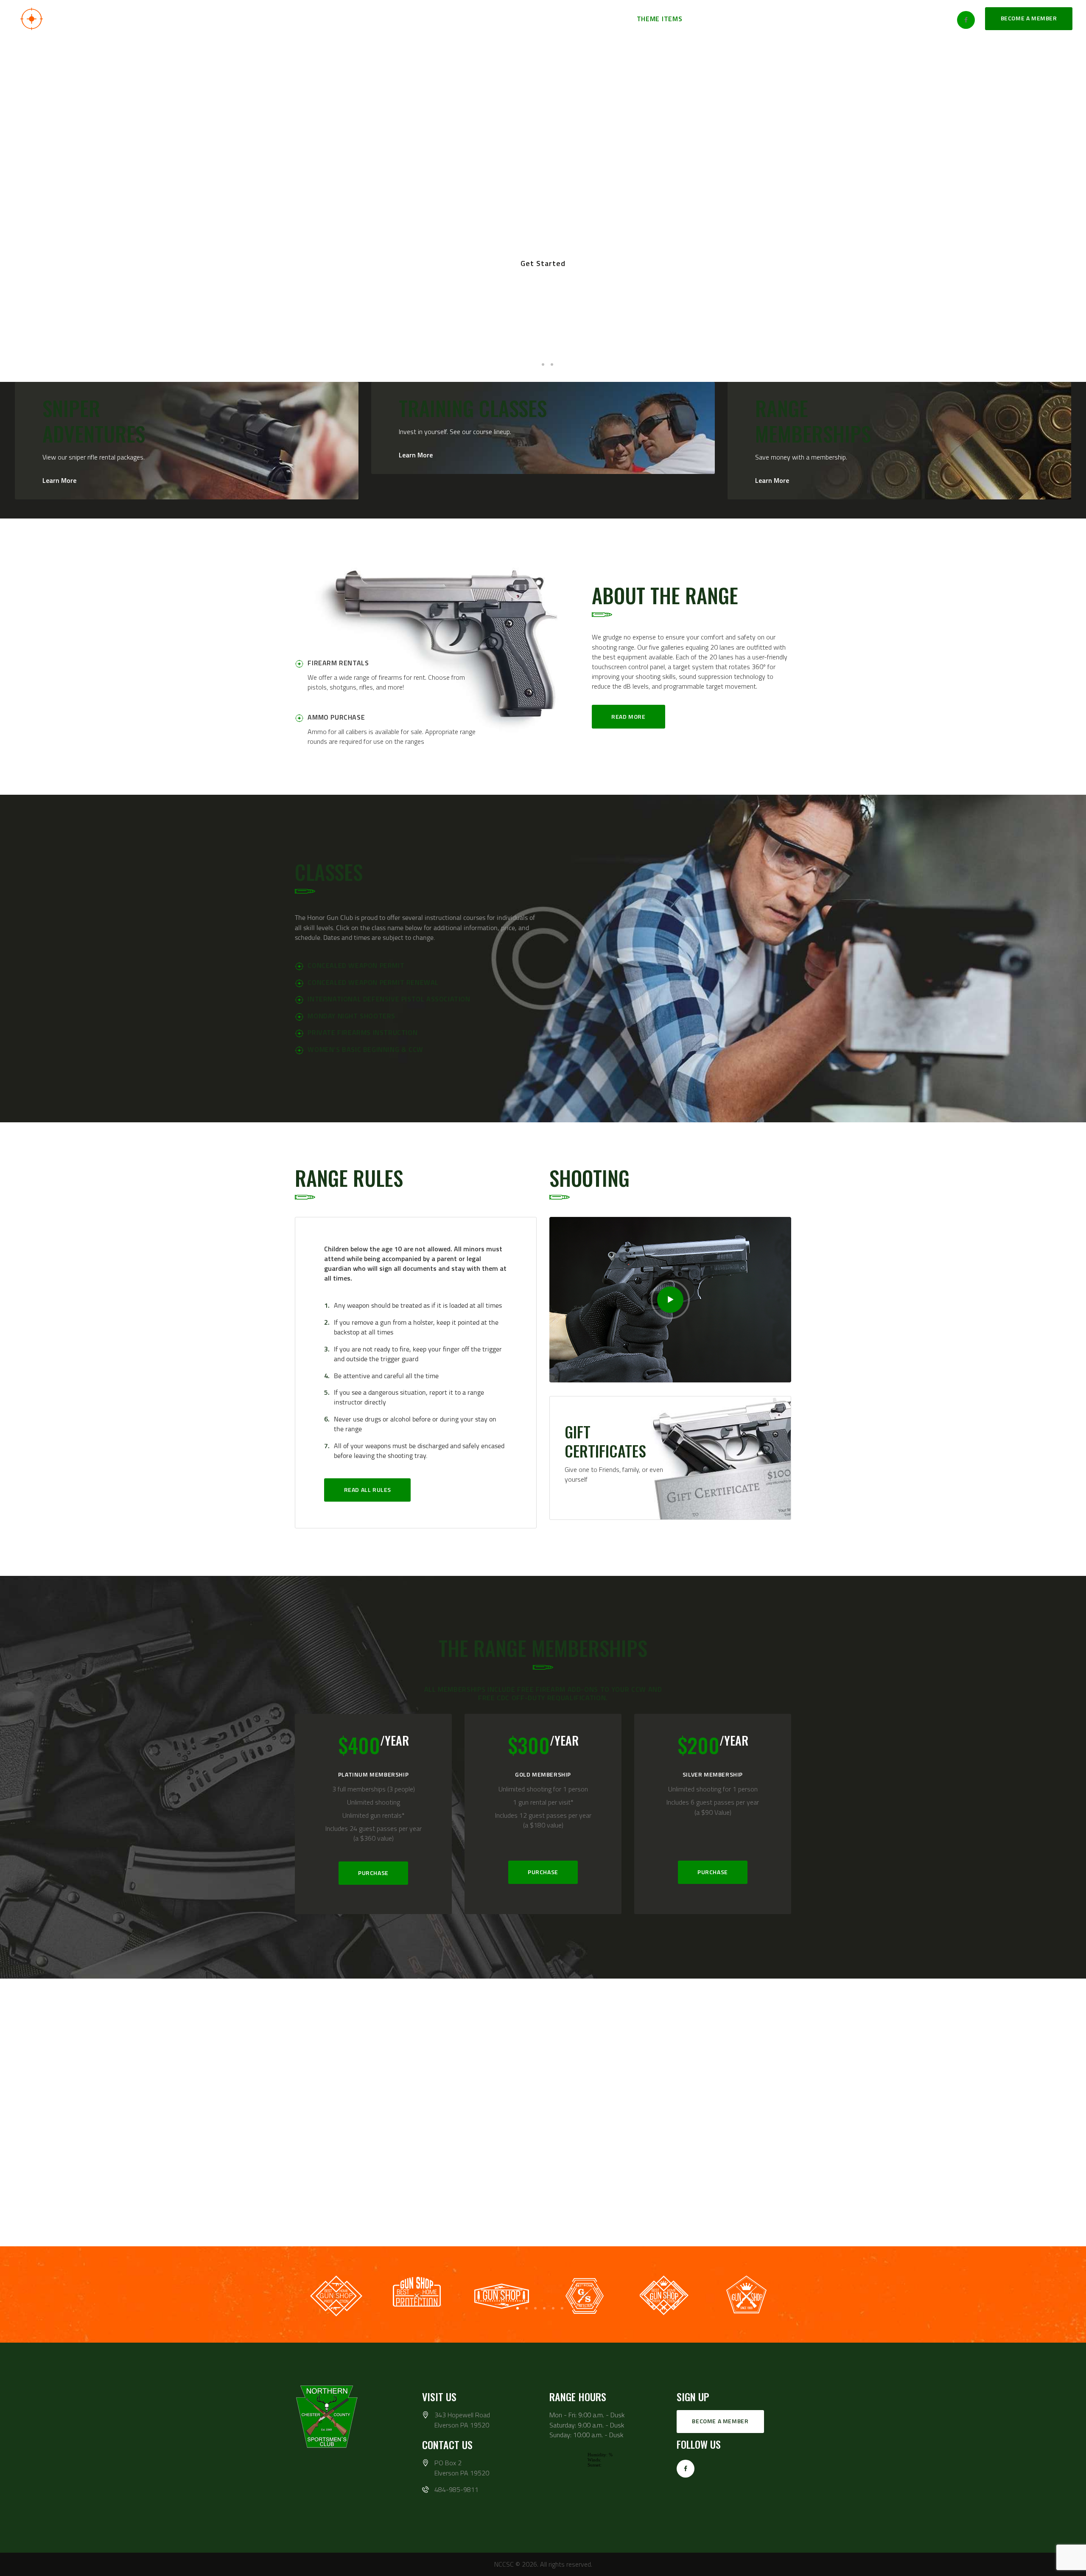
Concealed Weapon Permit (356, 965)
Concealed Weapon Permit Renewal (373, 982)
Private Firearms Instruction (362, 1032)
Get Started (543, 263)
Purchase (373, 1873)
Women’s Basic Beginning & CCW (365, 1049)
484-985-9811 (456, 2490)
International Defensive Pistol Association (389, 999)
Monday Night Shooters (351, 1016)
